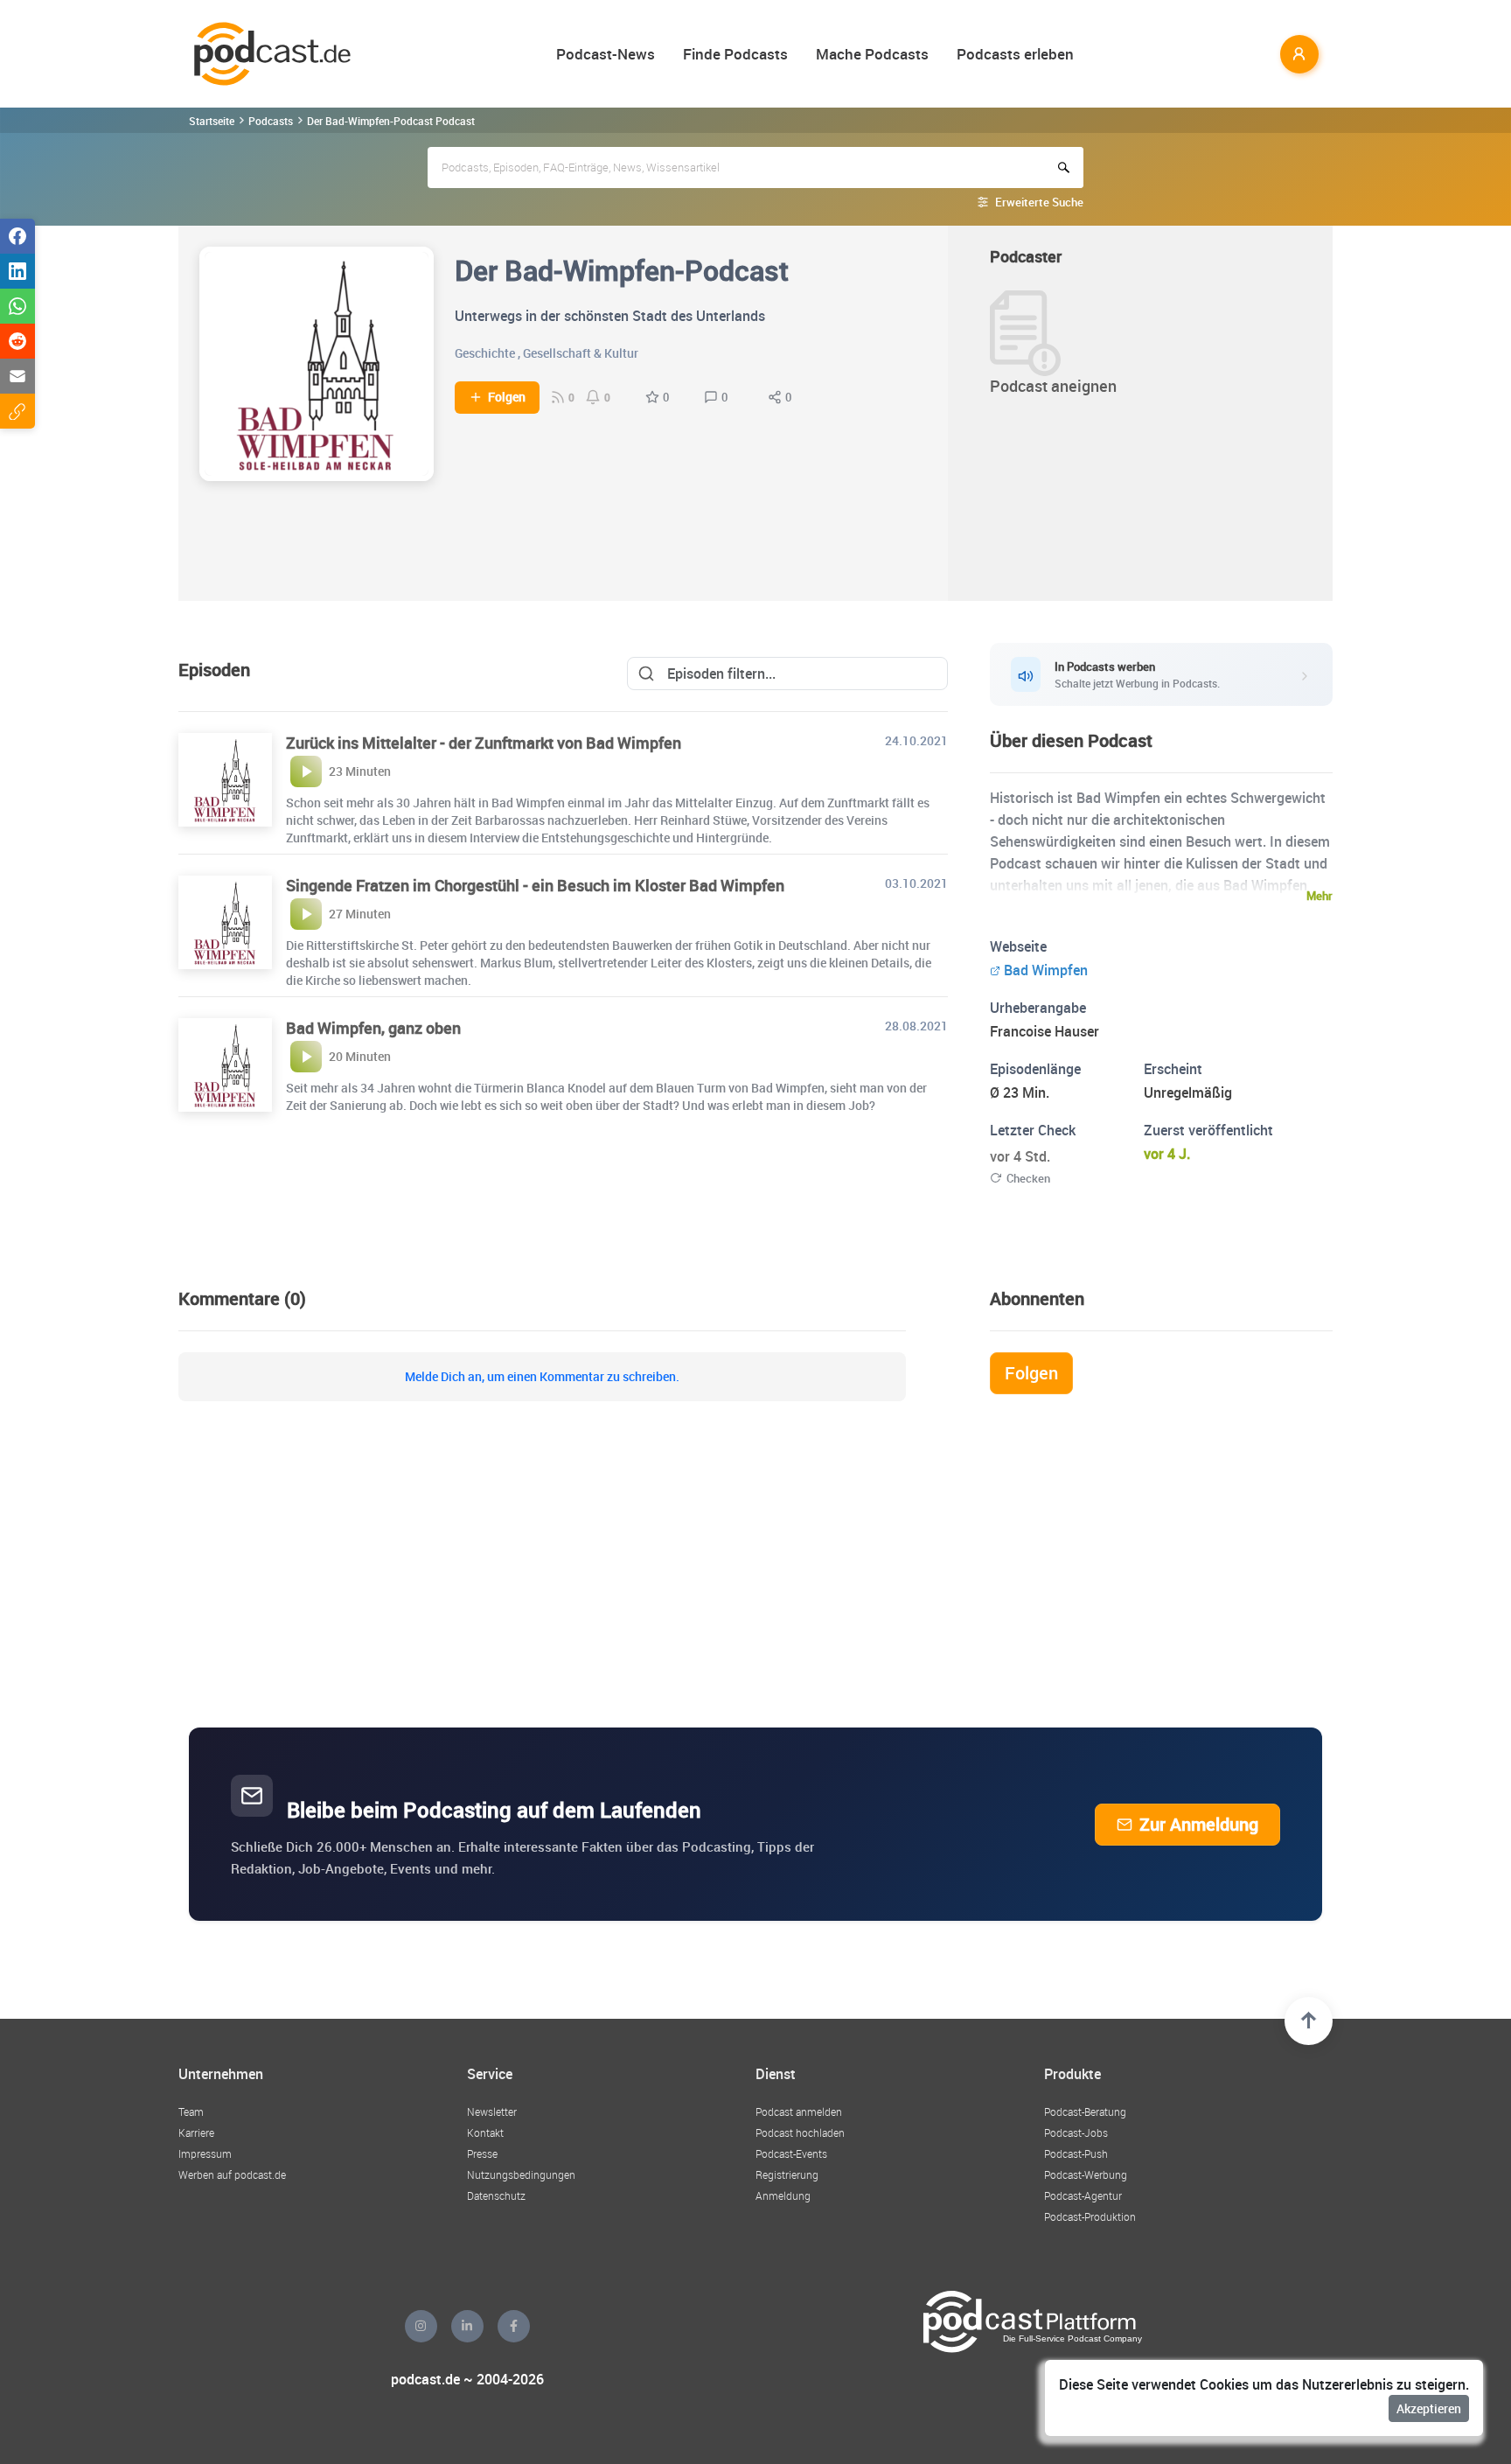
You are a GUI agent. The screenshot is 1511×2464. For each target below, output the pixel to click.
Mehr (1320, 896)
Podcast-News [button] (606, 54)
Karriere (196, 2132)
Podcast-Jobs (1076, 2132)
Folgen (507, 397)
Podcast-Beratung (1085, 2112)
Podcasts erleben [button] (1015, 54)
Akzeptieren (1429, 2408)
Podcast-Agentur (1083, 2195)
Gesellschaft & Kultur (581, 353)
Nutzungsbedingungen (521, 2174)
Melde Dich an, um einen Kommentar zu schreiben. (542, 1377)
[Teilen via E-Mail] (17, 376)
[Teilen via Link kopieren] (17, 411)
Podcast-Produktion (1090, 2216)
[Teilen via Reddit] (17, 341)
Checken (1028, 1178)
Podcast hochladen (800, 2132)
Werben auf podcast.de (232, 2174)
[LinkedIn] (467, 2326)
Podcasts (271, 121)
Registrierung (787, 2174)
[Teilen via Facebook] (17, 236)
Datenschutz (496, 2195)
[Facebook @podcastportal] (514, 2326)
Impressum (205, 2153)
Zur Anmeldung (1199, 1824)
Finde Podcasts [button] (735, 54)
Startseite (212, 121)
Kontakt (485, 2132)
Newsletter (492, 2112)
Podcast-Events (791, 2153)
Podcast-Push (1076, 2153)
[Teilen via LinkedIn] (17, 271)
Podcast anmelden (799, 2112)
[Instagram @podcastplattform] (421, 2326)
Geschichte (485, 353)
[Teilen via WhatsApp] (17, 306)
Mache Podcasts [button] (872, 54)
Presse (482, 2153)
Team (191, 2112)
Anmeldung (783, 2195)
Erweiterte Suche (1039, 202)
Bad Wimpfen (1046, 970)
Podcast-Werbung (1086, 2174)
